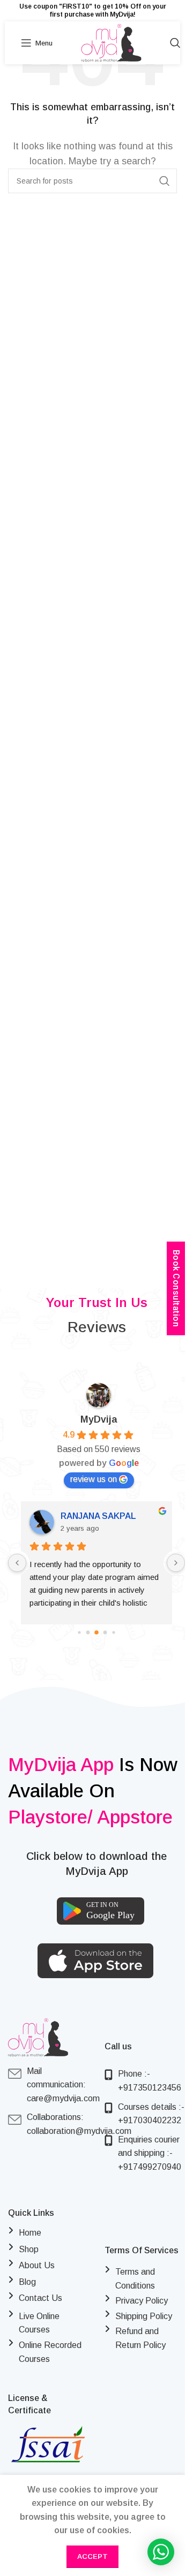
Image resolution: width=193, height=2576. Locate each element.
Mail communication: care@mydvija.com (63, 2090)
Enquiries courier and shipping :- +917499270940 (150, 2153)
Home (30, 2233)
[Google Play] (101, 1911)
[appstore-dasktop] (95, 1961)
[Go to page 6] (96, 1632)
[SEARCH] (165, 181)
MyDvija (99, 1419)
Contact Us (40, 2298)
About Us (37, 2265)
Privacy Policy (142, 2301)
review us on (94, 1479)
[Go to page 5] (88, 1632)
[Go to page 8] (113, 1632)
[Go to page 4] (79, 1632)
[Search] (175, 43)
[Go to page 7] (105, 1632)
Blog (27, 2282)
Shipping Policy (144, 2316)
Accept (92, 2556)
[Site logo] (111, 42)
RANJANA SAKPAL (98, 1516)
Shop (29, 2249)
